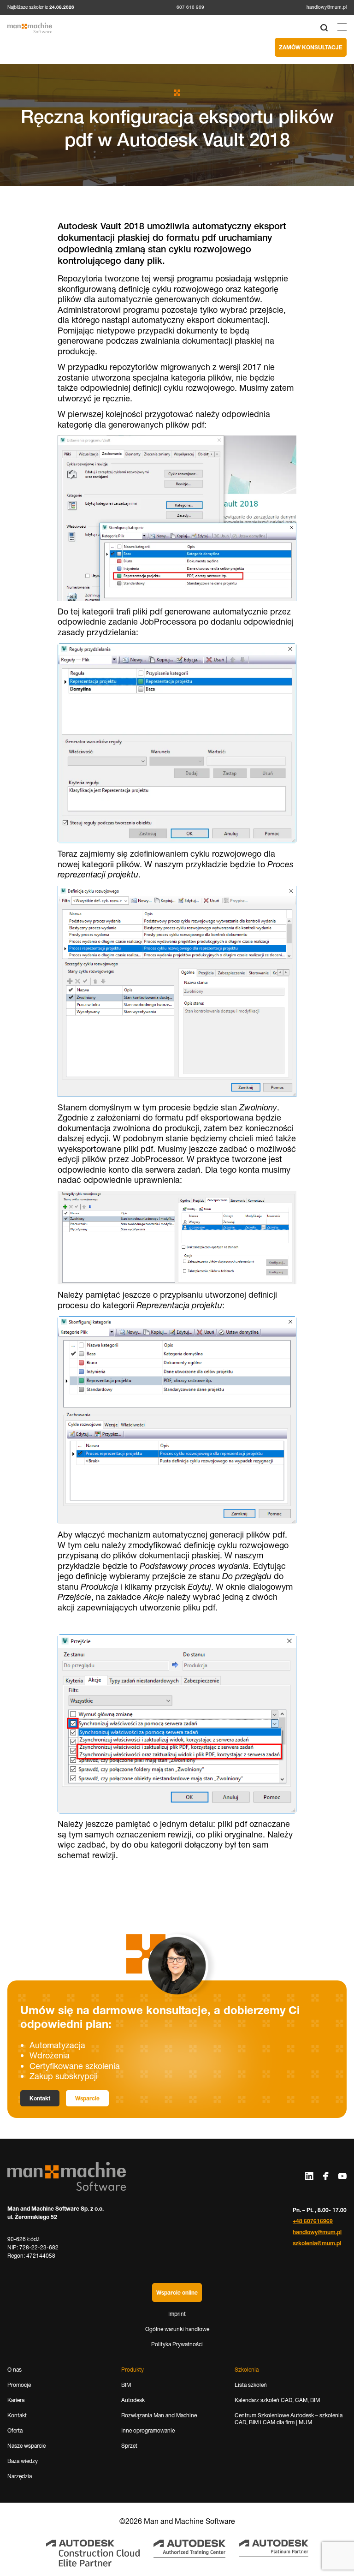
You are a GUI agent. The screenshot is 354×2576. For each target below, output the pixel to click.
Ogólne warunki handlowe (177, 2329)
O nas (15, 2370)
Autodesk (133, 2400)
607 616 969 (190, 7)
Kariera (16, 2400)
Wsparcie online (177, 2293)
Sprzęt (129, 2446)
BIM (126, 2385)
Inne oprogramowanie (148, 2430)
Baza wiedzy (23, 2461)
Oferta (15, 2430)
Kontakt (40, 2098)
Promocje (19, 2385)
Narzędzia (20, 2476)
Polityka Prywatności (177, 2344)
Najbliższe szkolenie (41, 7)
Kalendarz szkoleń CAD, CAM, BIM (277, 2400)
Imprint (177, 2314)
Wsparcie (87, 2098)
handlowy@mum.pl (327, 7)
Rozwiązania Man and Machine (159, 2415)
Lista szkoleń (251, 2385)
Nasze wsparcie (27, 2446)
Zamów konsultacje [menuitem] (311, 47)
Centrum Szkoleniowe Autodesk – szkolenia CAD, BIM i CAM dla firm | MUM (289, 2419)
